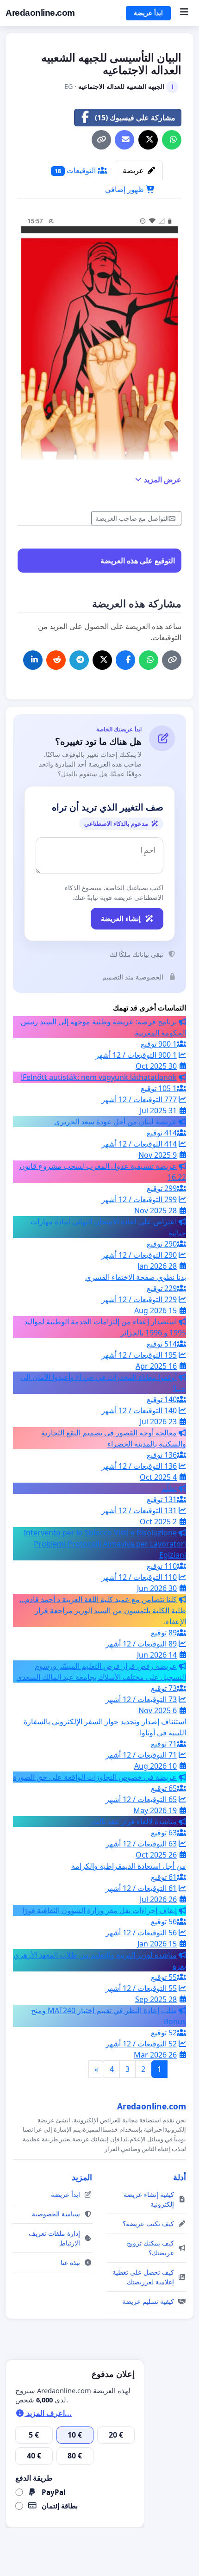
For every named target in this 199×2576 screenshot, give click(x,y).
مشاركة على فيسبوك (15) (135, 118)
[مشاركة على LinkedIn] (33, 660)
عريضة (134, 170)
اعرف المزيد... (48, 2413)
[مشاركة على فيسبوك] (125, 660)
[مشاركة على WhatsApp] (172, 140)
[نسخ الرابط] (101, 140)
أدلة (180, 2177)
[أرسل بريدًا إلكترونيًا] (124, 140)
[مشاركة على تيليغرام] (79, 660)
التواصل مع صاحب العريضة (132, 518)
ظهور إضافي (125, 189)
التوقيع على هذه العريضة (138, 561)
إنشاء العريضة (121, 918)
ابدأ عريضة (148, 13)
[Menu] (184, 13)
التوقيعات (76, 170)
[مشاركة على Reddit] (56, 660)
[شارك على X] (148, 140)
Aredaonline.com (40, 13)
